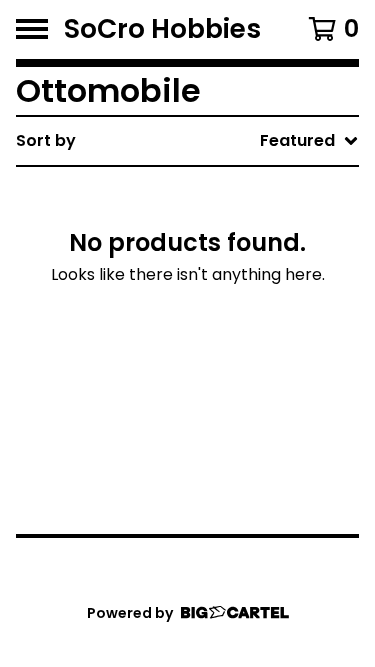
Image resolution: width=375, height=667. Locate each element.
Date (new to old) (226, 352)
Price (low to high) (229, 416)
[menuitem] (187, 141)
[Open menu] (32, 29)
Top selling (197, 256)
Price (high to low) (229, 448)
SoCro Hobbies (162, 29)
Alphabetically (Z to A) (246, 320)
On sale (183, 224)
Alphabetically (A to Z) (246, 288)
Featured (190, 192)
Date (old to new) (226, 384)
